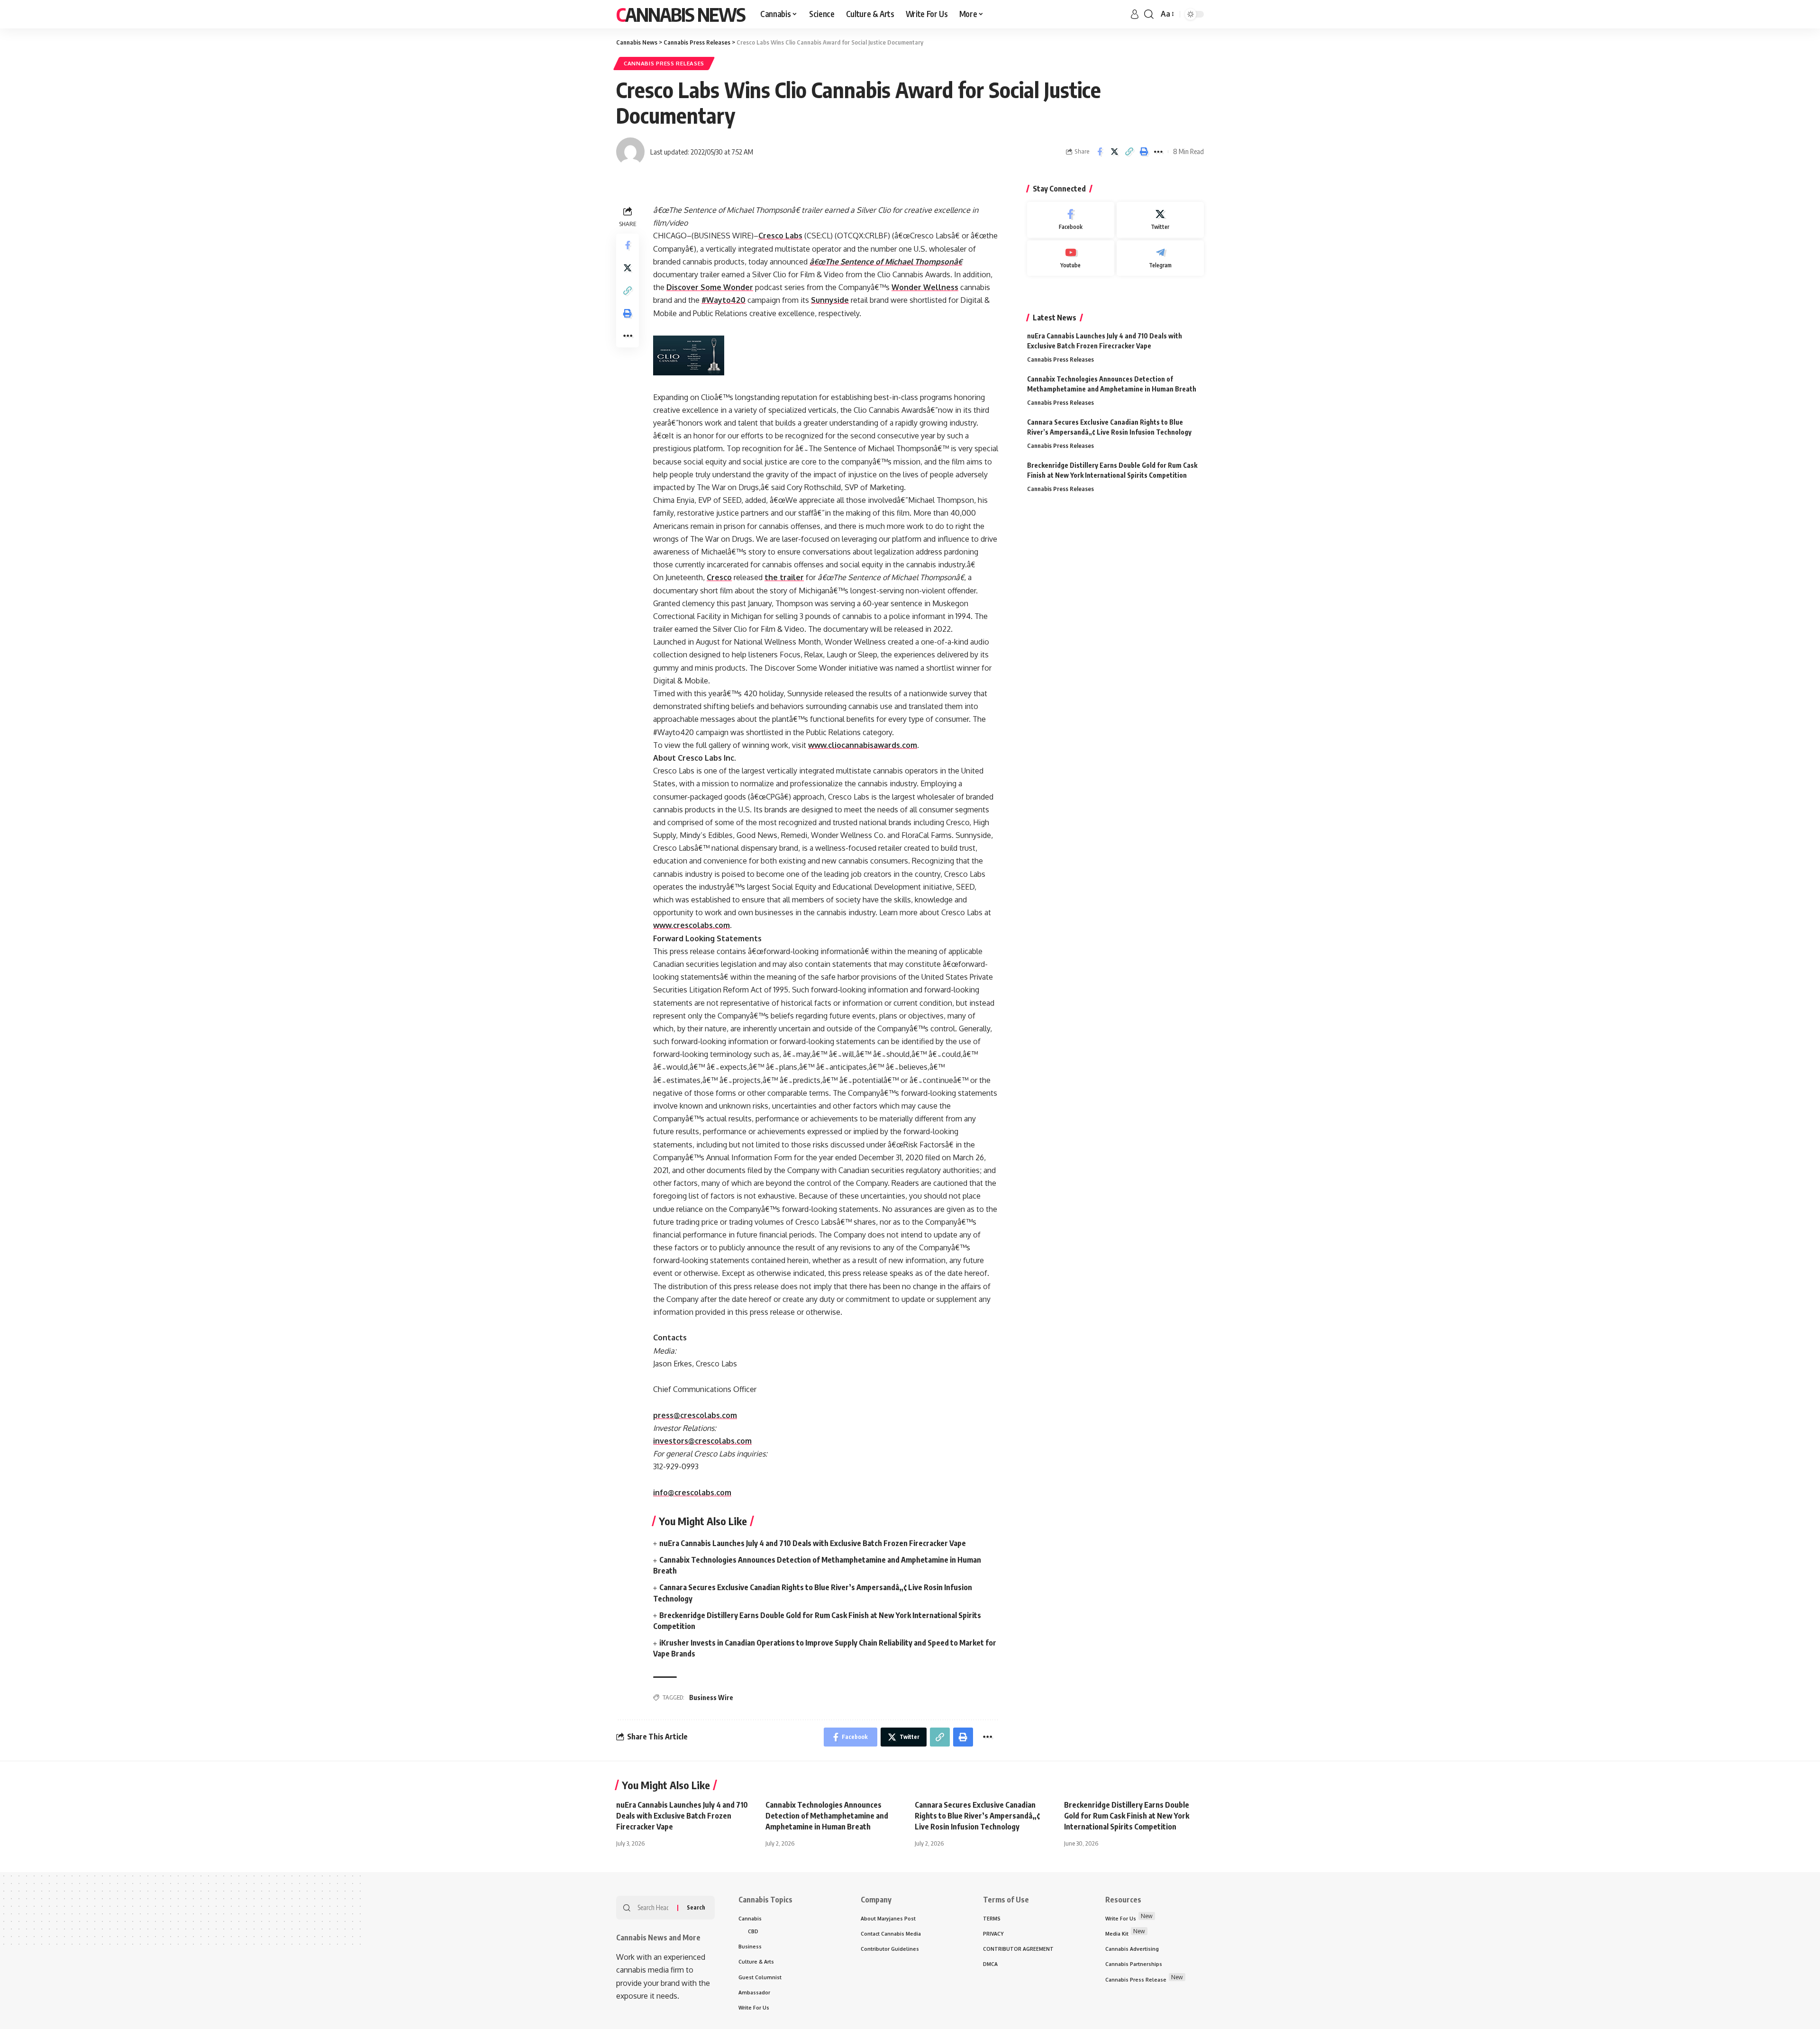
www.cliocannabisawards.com (863, 745)
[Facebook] (1071, 220)
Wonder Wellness (925, 287)
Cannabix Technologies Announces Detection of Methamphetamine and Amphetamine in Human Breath (827, 1816)
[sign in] (1135, 14)
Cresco (719, 577)
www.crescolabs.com (692, 925)
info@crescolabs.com (692, 1492)
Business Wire (711, 1697)
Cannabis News (681, 14)
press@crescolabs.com (695, 1415)
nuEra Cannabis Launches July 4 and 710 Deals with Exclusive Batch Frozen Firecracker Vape (813, 1543)
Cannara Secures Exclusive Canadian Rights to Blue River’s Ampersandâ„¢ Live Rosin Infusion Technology (977, 1816)
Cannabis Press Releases (664, 63)
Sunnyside (830, 300)
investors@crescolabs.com (702, 1441)
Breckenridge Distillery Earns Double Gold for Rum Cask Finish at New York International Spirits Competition (1127, 1816)
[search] (1149, 14)
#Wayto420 (723, 300)
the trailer (784, 577)
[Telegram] (1160, 258)
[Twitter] (1160, 220)
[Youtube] (1071, 258)
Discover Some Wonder (710, 287)
